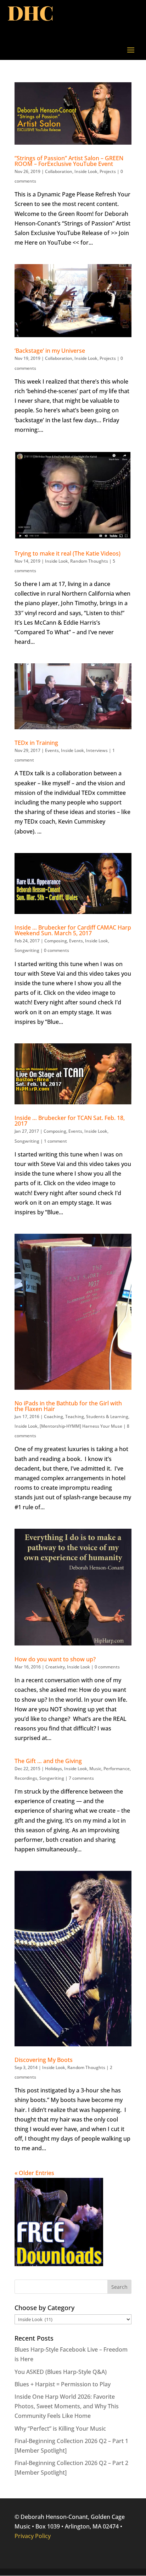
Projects (108, 171)
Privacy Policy (33, 2536)
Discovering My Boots (44, 2060)
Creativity (55, 1667)
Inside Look (86, 171)
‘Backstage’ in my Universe (50, 351)
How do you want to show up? (55, 1659)
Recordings (26, 1778)
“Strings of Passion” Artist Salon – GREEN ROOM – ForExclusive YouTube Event (69, 161)
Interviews (97, 750)
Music (95, 1769)
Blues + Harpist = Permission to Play (63, 2384)
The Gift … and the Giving (48, 1761)
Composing (56, 941)
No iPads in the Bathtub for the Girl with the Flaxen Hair (68, 1406)
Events (52, 750)
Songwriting (27, 950)
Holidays (54, 1769)
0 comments (57, 950)
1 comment (55, 1141)
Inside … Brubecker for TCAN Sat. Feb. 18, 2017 (70, 1121)
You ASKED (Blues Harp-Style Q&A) (61, 2372)
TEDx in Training (36, 743)
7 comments (81, 1778)
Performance (117, 1769)
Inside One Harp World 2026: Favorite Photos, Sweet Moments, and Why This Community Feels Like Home (67, 2406)
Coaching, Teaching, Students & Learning (86, 1417)
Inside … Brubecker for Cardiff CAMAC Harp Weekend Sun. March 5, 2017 (73, 930)
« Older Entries (34, 2173)
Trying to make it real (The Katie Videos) (68, 553)
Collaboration (59, 171)
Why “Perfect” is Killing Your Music (60, 2429)
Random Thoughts (89, 561)
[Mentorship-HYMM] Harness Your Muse (81, 1426)
